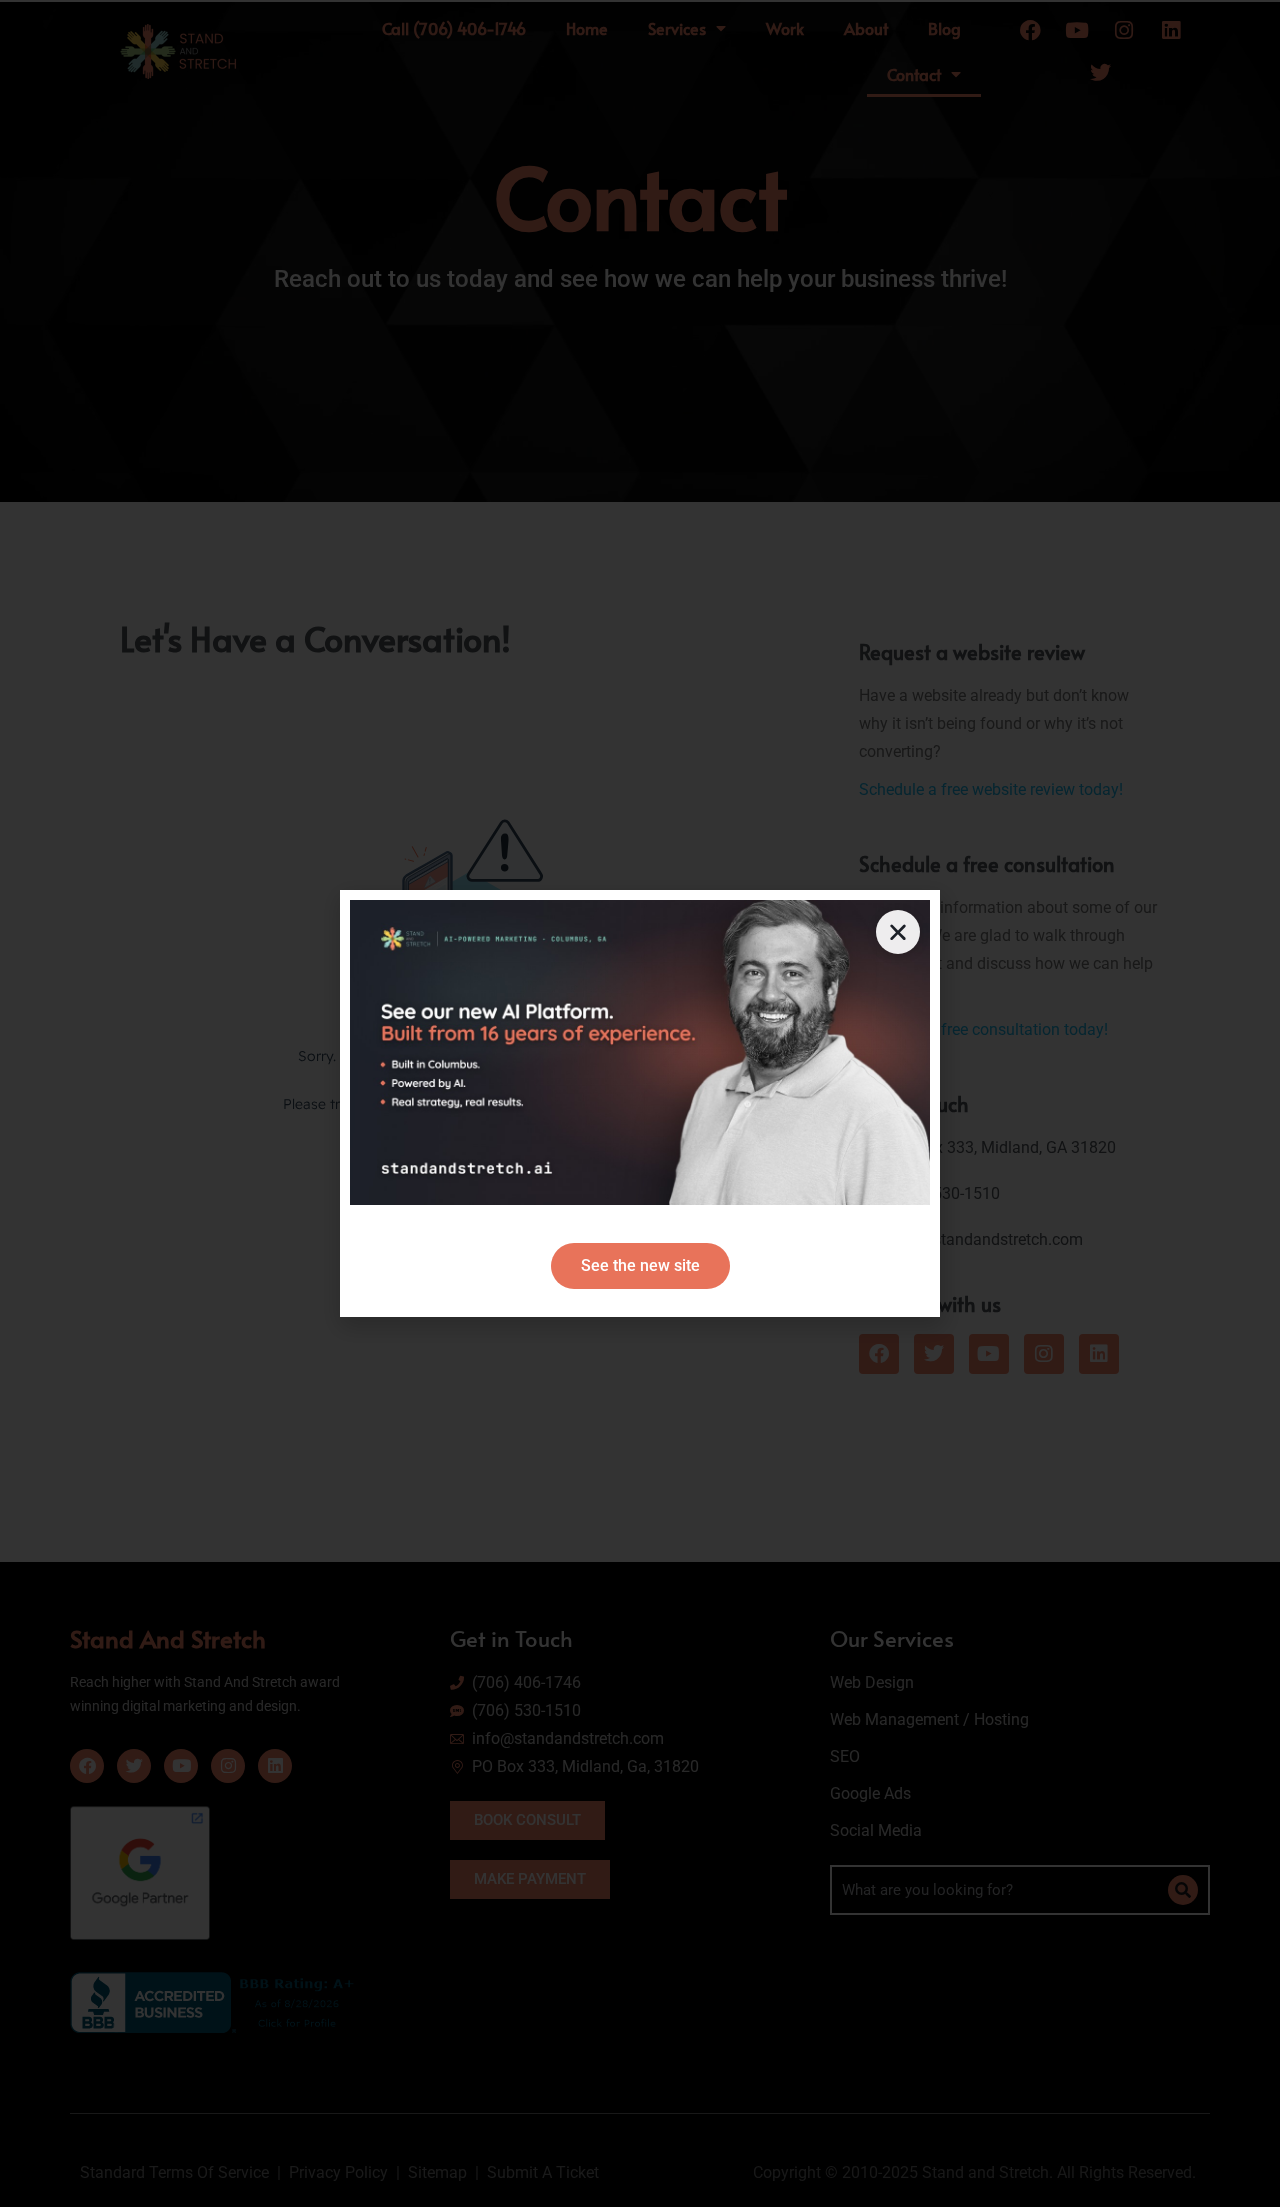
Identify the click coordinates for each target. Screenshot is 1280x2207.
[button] (898, 932)
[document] (640, 1103)
